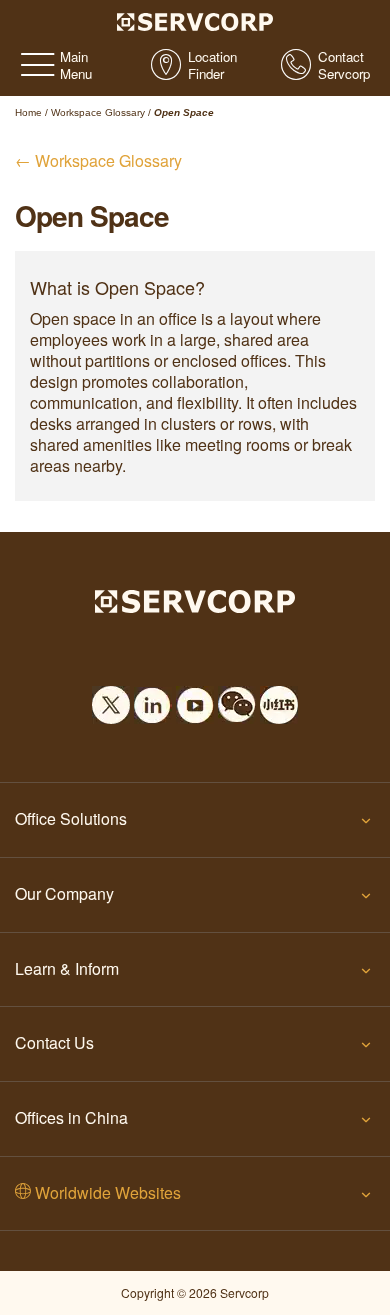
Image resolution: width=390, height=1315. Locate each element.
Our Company (64, 893)
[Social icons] (111, 699)
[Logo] (195, 20)
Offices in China (71, 1117)
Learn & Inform (67, 968)
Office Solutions (71, 818)
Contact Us (54, 1042)
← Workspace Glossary (98, 160)
